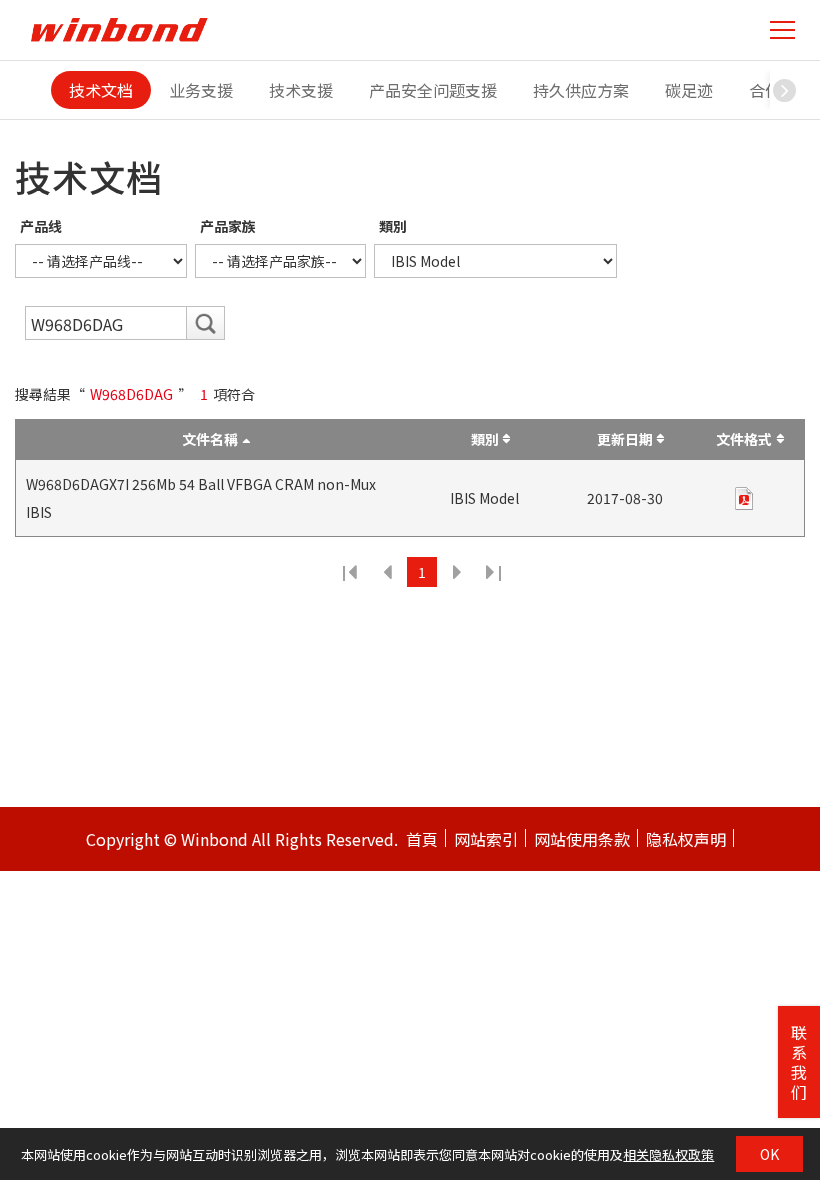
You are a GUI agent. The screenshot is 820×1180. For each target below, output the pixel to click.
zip (744, 498)
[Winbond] (119, 29)
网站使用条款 (582, 839)
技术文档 (101, 90)
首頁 (422, 839)
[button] (785, 90)
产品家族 (228, 226)
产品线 (41, 226)
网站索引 (486, 839)
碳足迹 (689, 90)
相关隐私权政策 (668, 1154)
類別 (393, 226)
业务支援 (201, 90)
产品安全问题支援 (433, 90)
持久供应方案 (581, 90)
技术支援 (301, 90)
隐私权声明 (686, 839)
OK (769, 1154)
